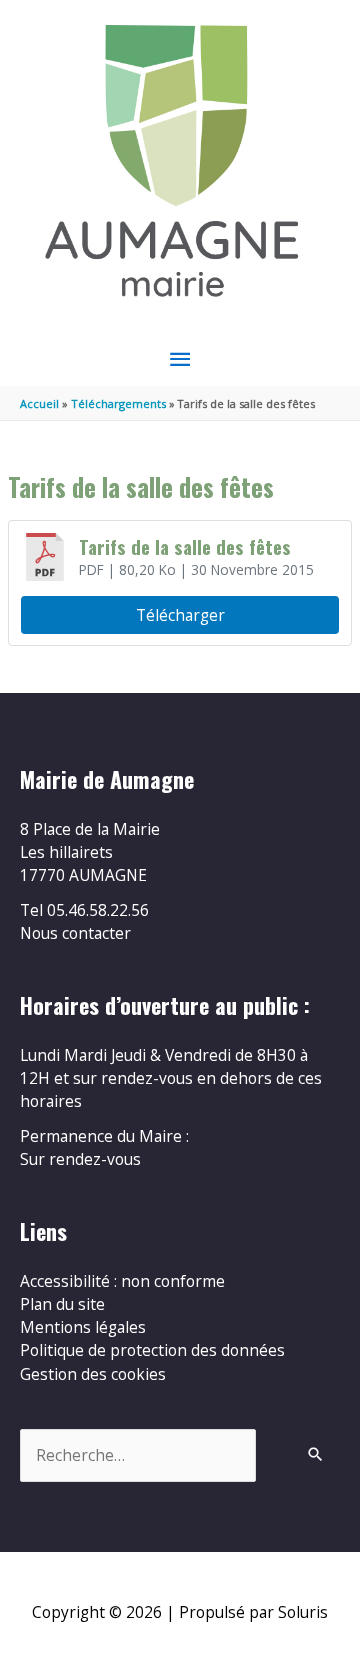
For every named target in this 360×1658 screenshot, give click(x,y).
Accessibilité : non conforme (122, 1281)
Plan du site (62, 1304)
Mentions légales (83, 1327)
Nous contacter (75, 933)
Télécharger (180, 615)
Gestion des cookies (93, 1374)
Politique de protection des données (152, 1350)
